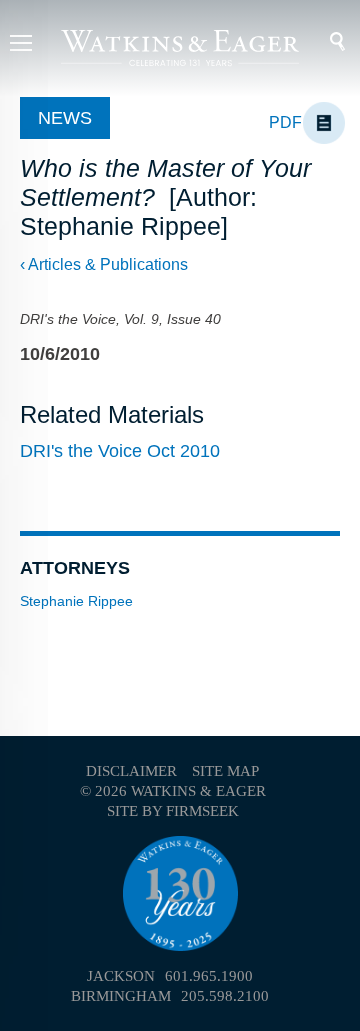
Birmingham (121, 996)
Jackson (121, 976)
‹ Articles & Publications (104, 264)
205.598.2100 (225, 996)
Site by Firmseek (173, 811)
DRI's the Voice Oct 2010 (120, 451)
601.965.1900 (209, 976)
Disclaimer (131, 771)
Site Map (225, 771)
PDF (285, 122)
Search (324, 42)
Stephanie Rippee (76, 601)
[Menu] (21, 45)
